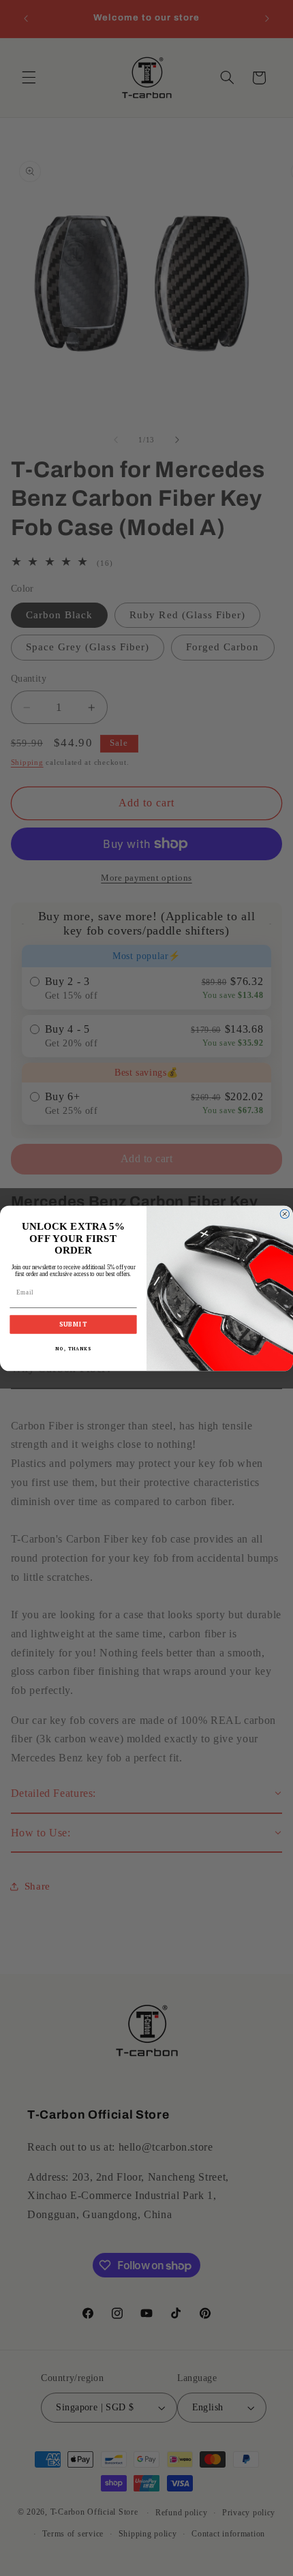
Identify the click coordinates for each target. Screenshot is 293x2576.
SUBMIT (74, 1324)
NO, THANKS (73, 1348)
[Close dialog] (284, 1214)
